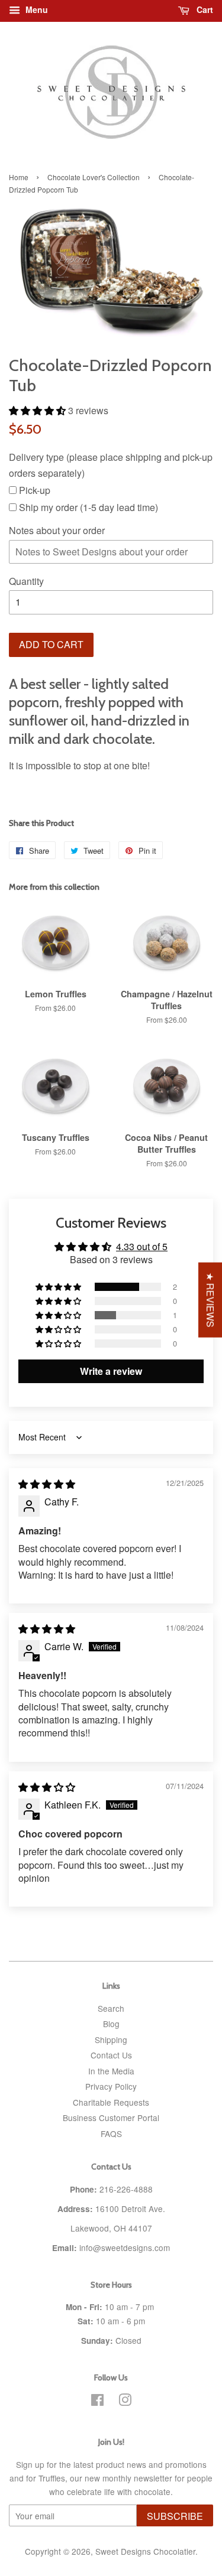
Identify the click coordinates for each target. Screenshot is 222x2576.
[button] (38, 410)
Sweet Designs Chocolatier (145, 2551)
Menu (36, 9)
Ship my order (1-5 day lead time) (87, 507)
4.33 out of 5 (142, 1246)
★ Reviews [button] (210, 1300)
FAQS (111, 2133)
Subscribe (175, 2516)
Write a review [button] (111, 1371)
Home (19, 177)
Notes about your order (57, 530)
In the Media (111, 2071)
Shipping (111, 2040)
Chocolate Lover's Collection (94, 177)
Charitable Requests (111, 2102)
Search (111, 2008)
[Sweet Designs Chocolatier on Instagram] (125, 2402)
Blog (111, 2024)
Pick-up (33, 490)
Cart (204, 9)
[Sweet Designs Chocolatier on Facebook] (97, 2402)
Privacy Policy (111, 2086)
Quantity (26, 581)
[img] (47, 1484)
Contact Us (111, 2055)
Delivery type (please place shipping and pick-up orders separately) (111, 465)
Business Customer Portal (111, 2118)
